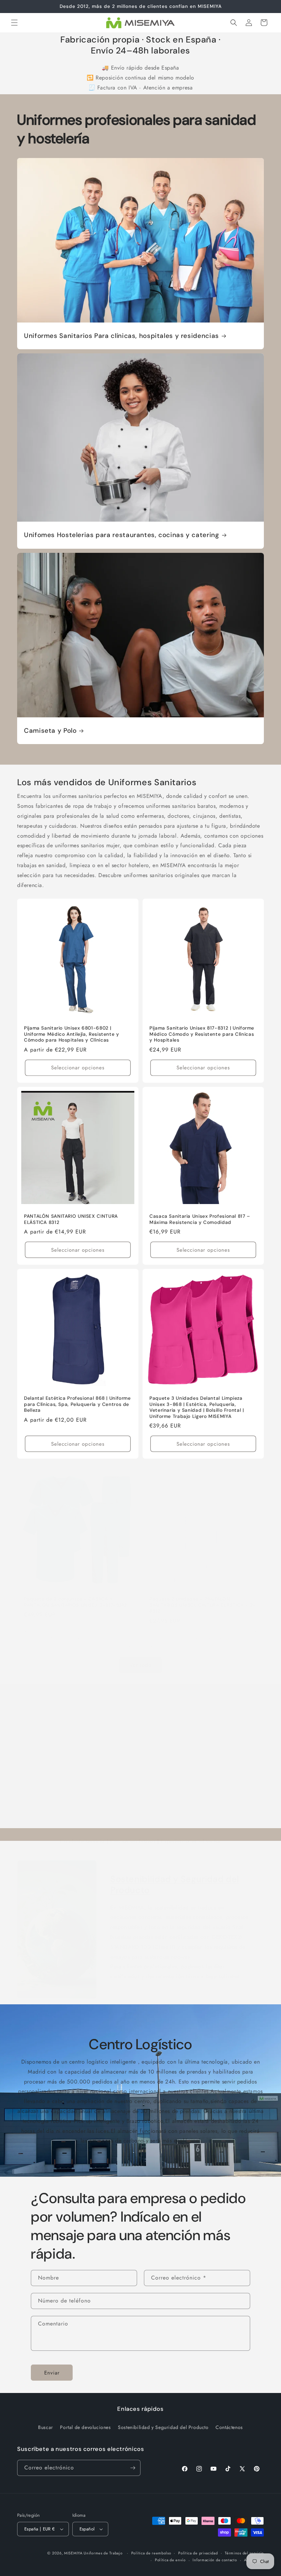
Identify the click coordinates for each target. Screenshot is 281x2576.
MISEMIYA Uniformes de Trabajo (93, 2553)
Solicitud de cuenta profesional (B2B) (75, 1791)
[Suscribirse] (133, 2468)
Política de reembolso (151, 2553)
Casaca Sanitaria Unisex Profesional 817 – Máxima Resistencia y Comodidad (200, 1219)
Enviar (52, 2373)
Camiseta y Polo (50, 731)
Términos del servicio (244, 2553)
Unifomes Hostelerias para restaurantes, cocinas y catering (122, 535)
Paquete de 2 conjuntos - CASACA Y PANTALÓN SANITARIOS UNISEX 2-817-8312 (75, 1602)
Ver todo (140, 1665)
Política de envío (170, 2560)
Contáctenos (229, 2427)
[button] (14, 23)
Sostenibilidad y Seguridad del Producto (175, 1885)
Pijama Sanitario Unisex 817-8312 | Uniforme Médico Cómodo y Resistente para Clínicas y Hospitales (202, 1034)
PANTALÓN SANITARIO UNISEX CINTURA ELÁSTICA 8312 (71, 1219)
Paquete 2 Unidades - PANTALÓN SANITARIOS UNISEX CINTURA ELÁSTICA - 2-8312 (203, 1605)
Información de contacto (215, 2560)
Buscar (46, 2427)
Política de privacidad (198, 2553)
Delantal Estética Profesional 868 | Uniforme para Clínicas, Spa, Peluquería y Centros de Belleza (77, 1404)
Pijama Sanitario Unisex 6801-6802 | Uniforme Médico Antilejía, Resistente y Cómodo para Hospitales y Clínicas (72, 1034)
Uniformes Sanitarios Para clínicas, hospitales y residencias (121, 336)
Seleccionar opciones (78, 1068)
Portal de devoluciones (85, 2427)
